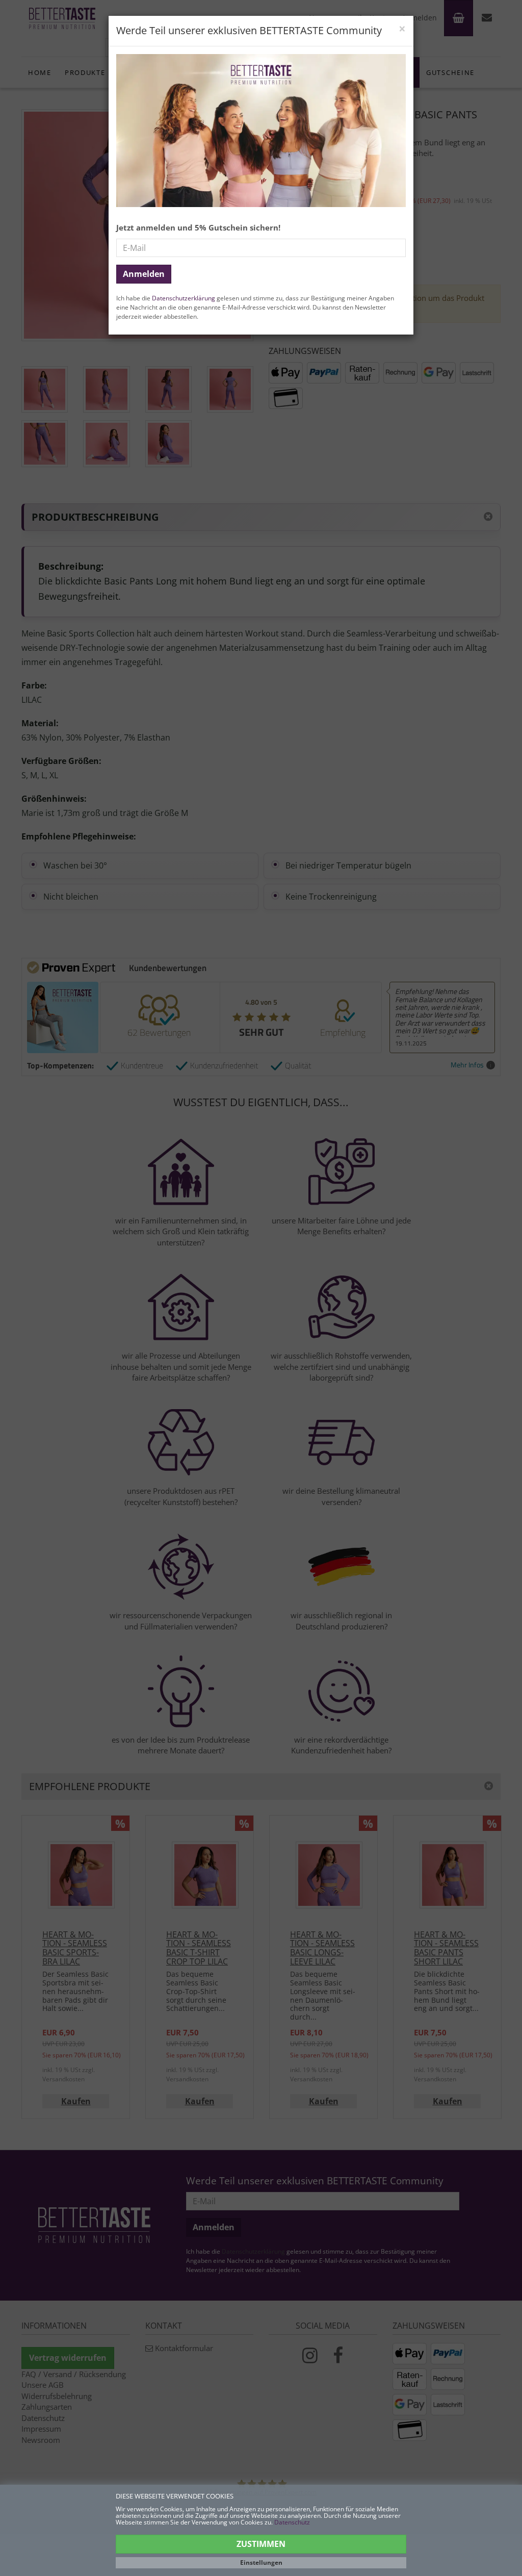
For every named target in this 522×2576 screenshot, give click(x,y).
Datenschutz (292, 2522)
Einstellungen (261, 2562)
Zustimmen (261, 2544)
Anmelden (144, 274)
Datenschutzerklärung (184, 298)
